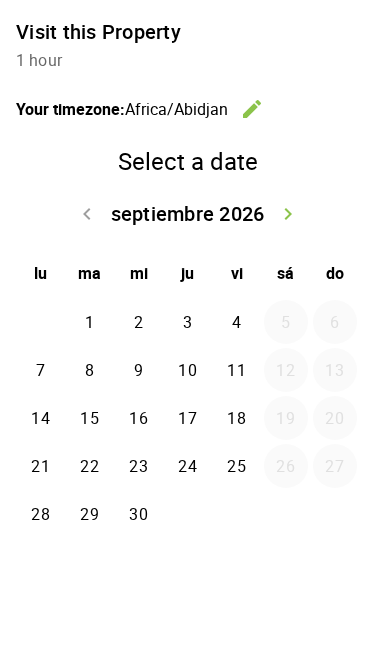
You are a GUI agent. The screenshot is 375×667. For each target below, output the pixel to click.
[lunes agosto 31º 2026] (41, 322)
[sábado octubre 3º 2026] (286, 514)
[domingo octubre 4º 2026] (335, 514)
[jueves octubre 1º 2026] (188, 514)
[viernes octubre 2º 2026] (237, 514)
